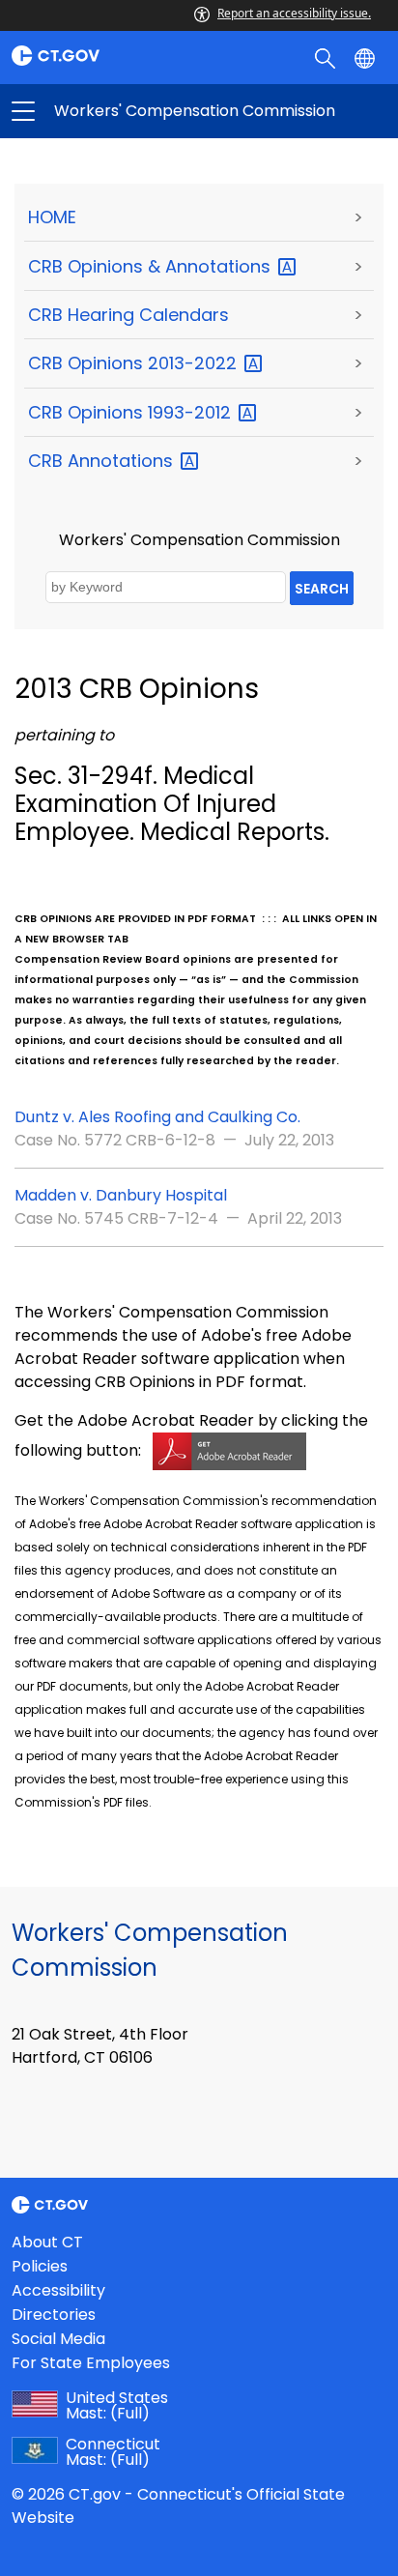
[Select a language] (367, 57)
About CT (47, 2242)
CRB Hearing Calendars (128, 315)
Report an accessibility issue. (294, 13)
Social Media (58, 2339)
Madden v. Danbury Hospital (121, 1195)
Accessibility (58, 2290)
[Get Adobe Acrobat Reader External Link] (229, 1450)
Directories (54, 2315)
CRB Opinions (135, 363)
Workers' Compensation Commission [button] (111, 111)
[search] (327, 57)
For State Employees (91, 2363)
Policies (40, 2266)
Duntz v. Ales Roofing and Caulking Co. (157, 1117)
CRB (103, 461)
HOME (52, 217)
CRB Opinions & (152, 266)
